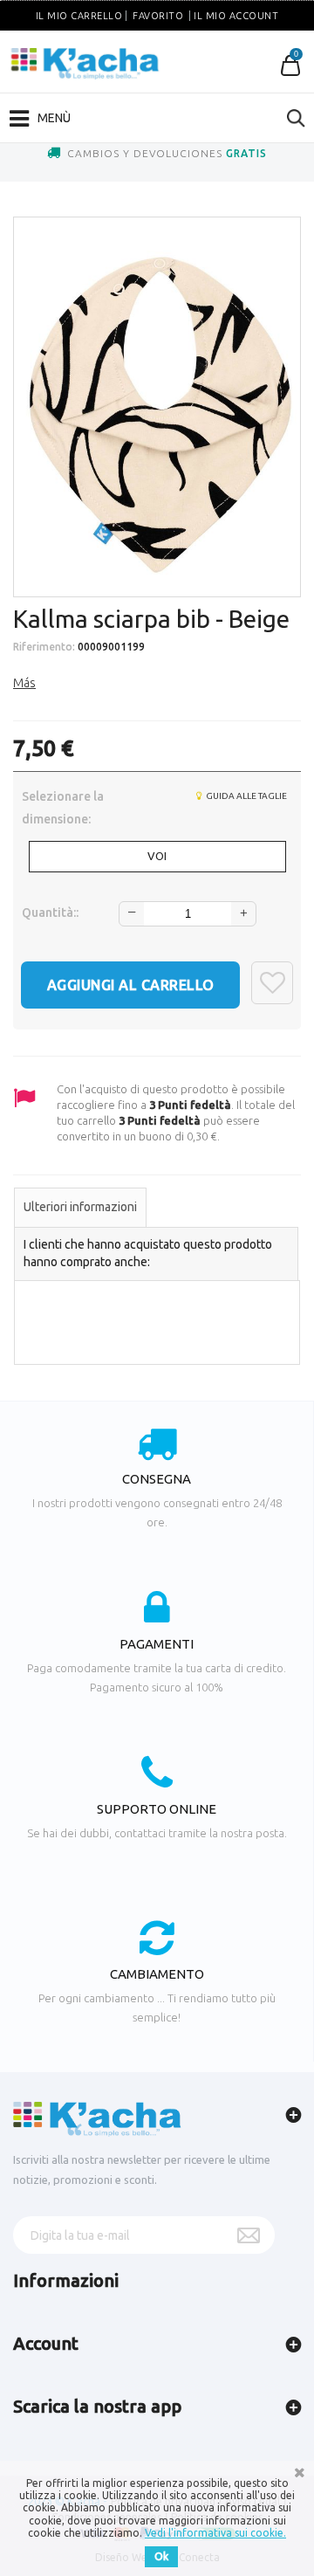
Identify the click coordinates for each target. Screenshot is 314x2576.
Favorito (158, 16)
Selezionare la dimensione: (63, 808)
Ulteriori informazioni (80, 1207)
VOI (157, 856)
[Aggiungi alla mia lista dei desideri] (272, 983)
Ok (161, 2556)
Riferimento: (44, 647)
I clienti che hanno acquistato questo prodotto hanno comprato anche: (148, 1253)
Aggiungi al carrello (131, 985)
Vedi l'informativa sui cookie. (215, 2533)
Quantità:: (50, 913)
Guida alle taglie (246, 796)
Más (24, 683)
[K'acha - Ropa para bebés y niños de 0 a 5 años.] (85, 64)
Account (46, 2343)
